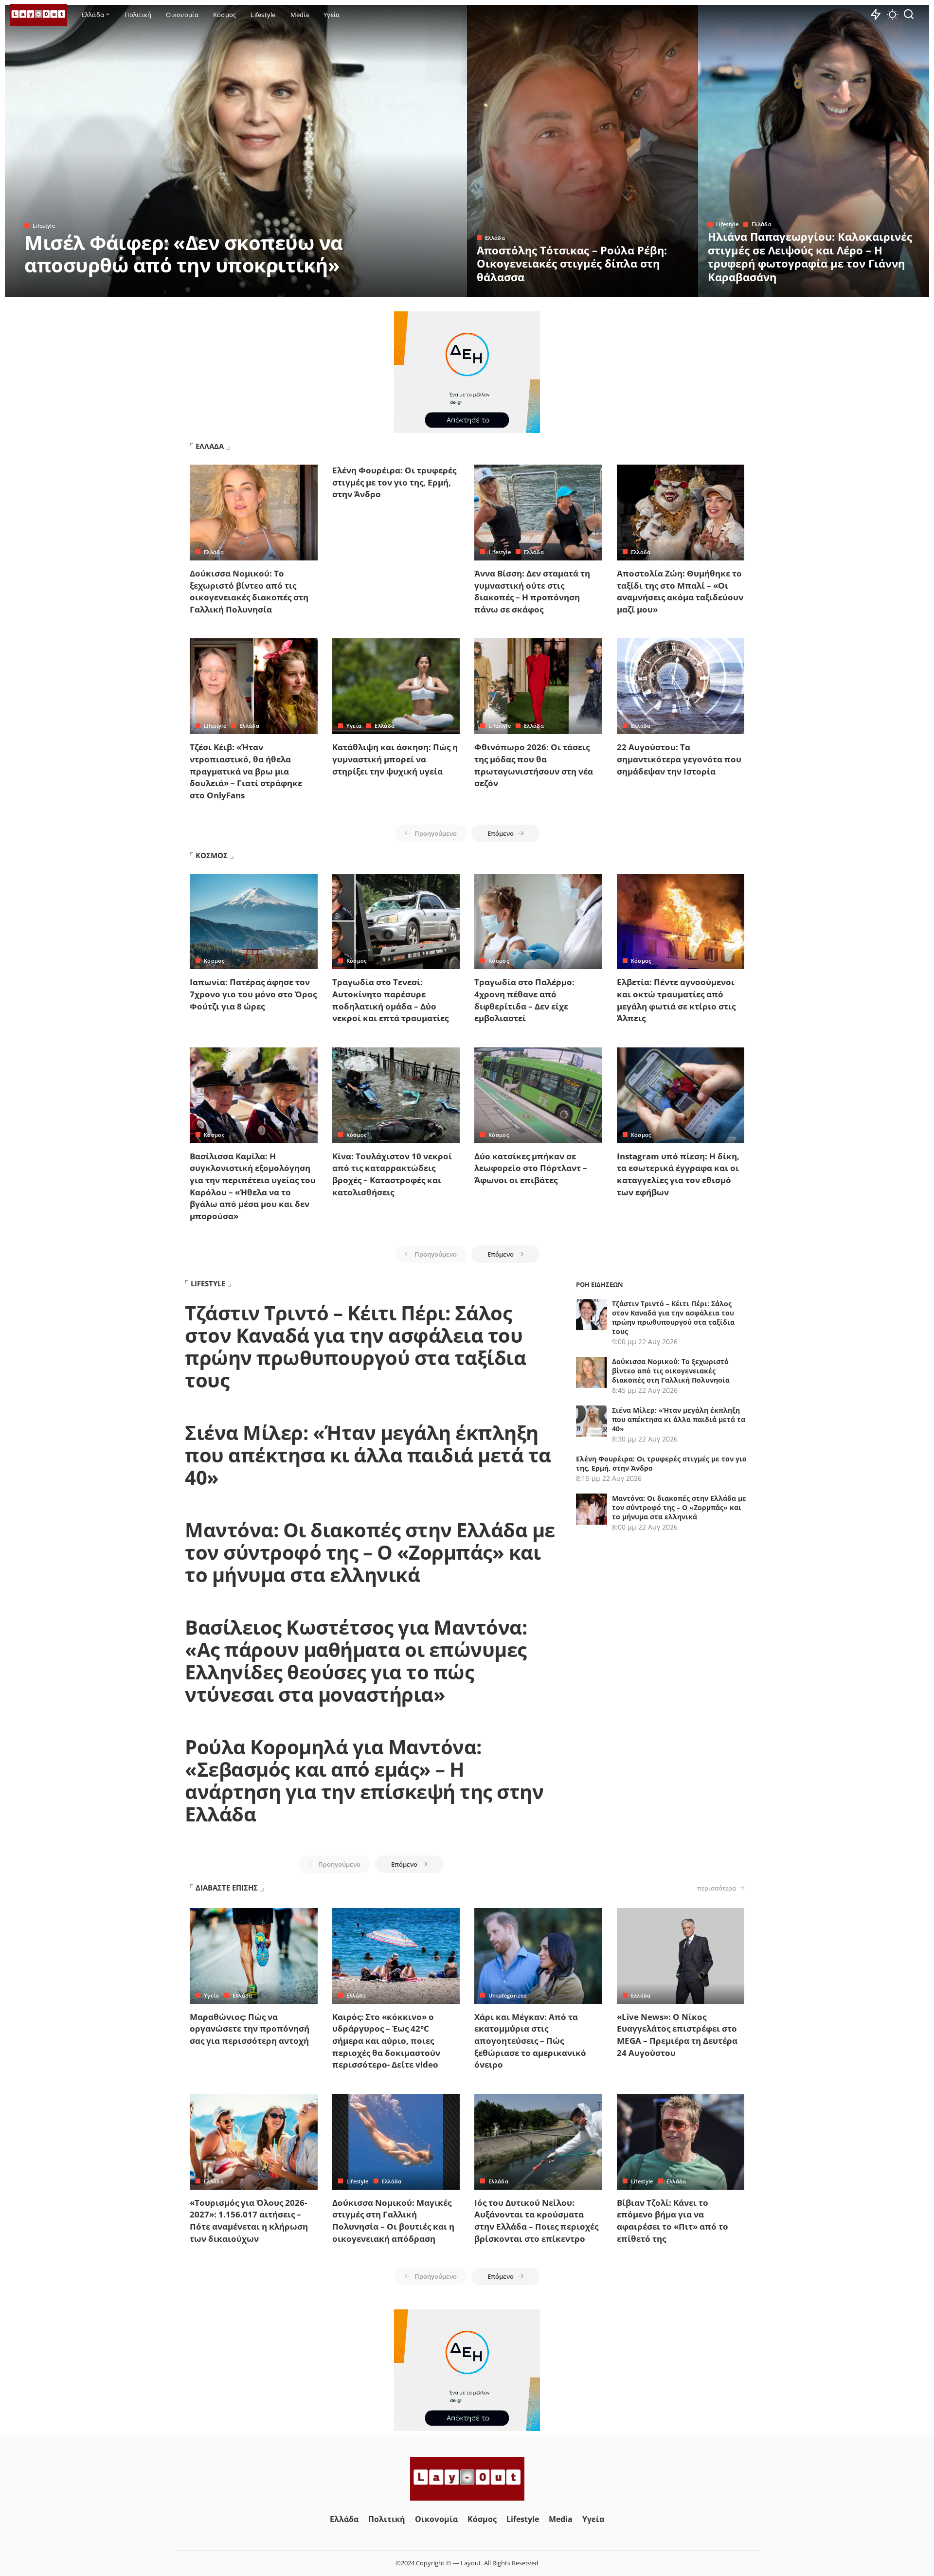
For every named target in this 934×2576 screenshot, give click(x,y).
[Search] (909, 15)
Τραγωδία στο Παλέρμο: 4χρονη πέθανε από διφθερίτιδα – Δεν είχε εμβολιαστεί (524, 1000)
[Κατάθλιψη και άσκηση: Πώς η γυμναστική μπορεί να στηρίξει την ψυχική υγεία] (396, 686)
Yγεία (354, 726)
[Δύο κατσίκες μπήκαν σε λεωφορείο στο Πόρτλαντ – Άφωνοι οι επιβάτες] (538, 1095)
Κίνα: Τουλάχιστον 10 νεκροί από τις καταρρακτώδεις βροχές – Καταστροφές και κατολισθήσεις (392, 1174)
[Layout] (38, 15)
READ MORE (421, 288)
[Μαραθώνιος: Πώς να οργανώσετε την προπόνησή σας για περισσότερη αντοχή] (254, 1956)
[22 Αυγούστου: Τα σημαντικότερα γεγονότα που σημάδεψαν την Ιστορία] (681, 686)
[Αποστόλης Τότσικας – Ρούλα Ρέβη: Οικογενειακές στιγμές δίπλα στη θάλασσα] (583, 151)
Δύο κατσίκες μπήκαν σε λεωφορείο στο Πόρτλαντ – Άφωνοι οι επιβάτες (531, 1168)
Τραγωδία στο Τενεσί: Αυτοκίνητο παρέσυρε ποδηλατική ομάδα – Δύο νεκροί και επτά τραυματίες (390, 1000)
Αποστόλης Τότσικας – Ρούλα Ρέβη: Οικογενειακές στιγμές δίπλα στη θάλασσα (572, 263)
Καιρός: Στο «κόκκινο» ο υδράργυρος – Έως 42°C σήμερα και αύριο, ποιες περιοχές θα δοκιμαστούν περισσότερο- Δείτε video (386, 2041)
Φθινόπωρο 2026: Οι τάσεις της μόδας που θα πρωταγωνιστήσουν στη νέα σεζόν (534, 765)
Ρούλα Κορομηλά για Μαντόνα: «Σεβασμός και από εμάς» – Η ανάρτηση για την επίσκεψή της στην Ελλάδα (364, 1780)
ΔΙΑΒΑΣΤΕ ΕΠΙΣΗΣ (227, 1888)
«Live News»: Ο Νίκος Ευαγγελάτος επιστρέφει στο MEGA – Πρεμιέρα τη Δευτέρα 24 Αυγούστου (677, 2035)
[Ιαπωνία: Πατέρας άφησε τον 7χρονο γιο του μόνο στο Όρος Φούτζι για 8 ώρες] (254, 922)
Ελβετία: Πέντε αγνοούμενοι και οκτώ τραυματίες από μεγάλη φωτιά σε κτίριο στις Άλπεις (676, 1000)
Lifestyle (44, 225)
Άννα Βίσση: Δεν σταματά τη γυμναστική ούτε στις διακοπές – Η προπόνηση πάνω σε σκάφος (532, 591)
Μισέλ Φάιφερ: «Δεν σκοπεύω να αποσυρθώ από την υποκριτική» (184, 254)
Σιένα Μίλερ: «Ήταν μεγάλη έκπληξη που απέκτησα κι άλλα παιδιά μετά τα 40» (368, 1455)
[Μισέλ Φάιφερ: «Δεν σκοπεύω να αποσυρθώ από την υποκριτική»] (236, 151)
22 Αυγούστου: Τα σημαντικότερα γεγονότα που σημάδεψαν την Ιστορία (679, 759)
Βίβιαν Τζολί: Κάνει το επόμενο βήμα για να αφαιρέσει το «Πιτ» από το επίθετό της (673, 2221)
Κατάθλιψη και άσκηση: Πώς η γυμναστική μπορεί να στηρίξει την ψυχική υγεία (395, 759)
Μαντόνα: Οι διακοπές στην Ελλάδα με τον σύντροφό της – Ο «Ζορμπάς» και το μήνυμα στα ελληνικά (370, 1552)
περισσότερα (717, 1888)
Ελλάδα (495, 238)
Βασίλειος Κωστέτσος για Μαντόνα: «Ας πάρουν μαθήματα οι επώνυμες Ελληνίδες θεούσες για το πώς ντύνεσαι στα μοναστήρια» (356, 1661)
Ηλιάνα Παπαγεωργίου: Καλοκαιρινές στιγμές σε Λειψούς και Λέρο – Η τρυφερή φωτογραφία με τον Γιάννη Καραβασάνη (810, 257)
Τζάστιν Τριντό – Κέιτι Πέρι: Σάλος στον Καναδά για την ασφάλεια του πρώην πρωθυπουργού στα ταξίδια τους (355, 1346)
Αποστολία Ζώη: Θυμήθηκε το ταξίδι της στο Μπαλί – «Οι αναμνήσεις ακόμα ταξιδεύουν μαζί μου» (680, 591)
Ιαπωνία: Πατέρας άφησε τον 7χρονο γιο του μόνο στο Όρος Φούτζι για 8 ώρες (253, 994)
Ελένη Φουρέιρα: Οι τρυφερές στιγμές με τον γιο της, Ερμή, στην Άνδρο (394, 482)
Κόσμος (214, 961)
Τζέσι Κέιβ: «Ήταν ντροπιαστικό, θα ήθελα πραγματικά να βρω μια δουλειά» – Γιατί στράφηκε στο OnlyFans (246, 771)
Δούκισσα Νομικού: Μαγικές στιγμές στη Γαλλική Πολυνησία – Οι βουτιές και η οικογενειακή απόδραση (393, 2221)
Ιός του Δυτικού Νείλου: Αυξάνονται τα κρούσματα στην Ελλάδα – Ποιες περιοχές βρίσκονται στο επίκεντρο (536, 2221)
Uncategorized (508, 1995)
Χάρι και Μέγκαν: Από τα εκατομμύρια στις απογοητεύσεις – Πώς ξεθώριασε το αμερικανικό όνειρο (530, 2041)
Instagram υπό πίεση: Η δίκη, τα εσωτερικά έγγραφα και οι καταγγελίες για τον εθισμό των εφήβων (678, 1174)
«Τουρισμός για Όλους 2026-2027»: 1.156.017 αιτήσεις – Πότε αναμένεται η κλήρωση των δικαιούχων (249, 2221)
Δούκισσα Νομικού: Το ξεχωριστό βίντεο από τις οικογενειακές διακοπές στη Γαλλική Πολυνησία (249, 591)
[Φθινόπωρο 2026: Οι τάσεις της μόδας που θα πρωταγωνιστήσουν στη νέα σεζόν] (538, 686)
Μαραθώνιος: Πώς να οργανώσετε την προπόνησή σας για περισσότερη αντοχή (250, 2029)
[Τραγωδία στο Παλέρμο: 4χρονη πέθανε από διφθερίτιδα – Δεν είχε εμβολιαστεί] (538, 922)
